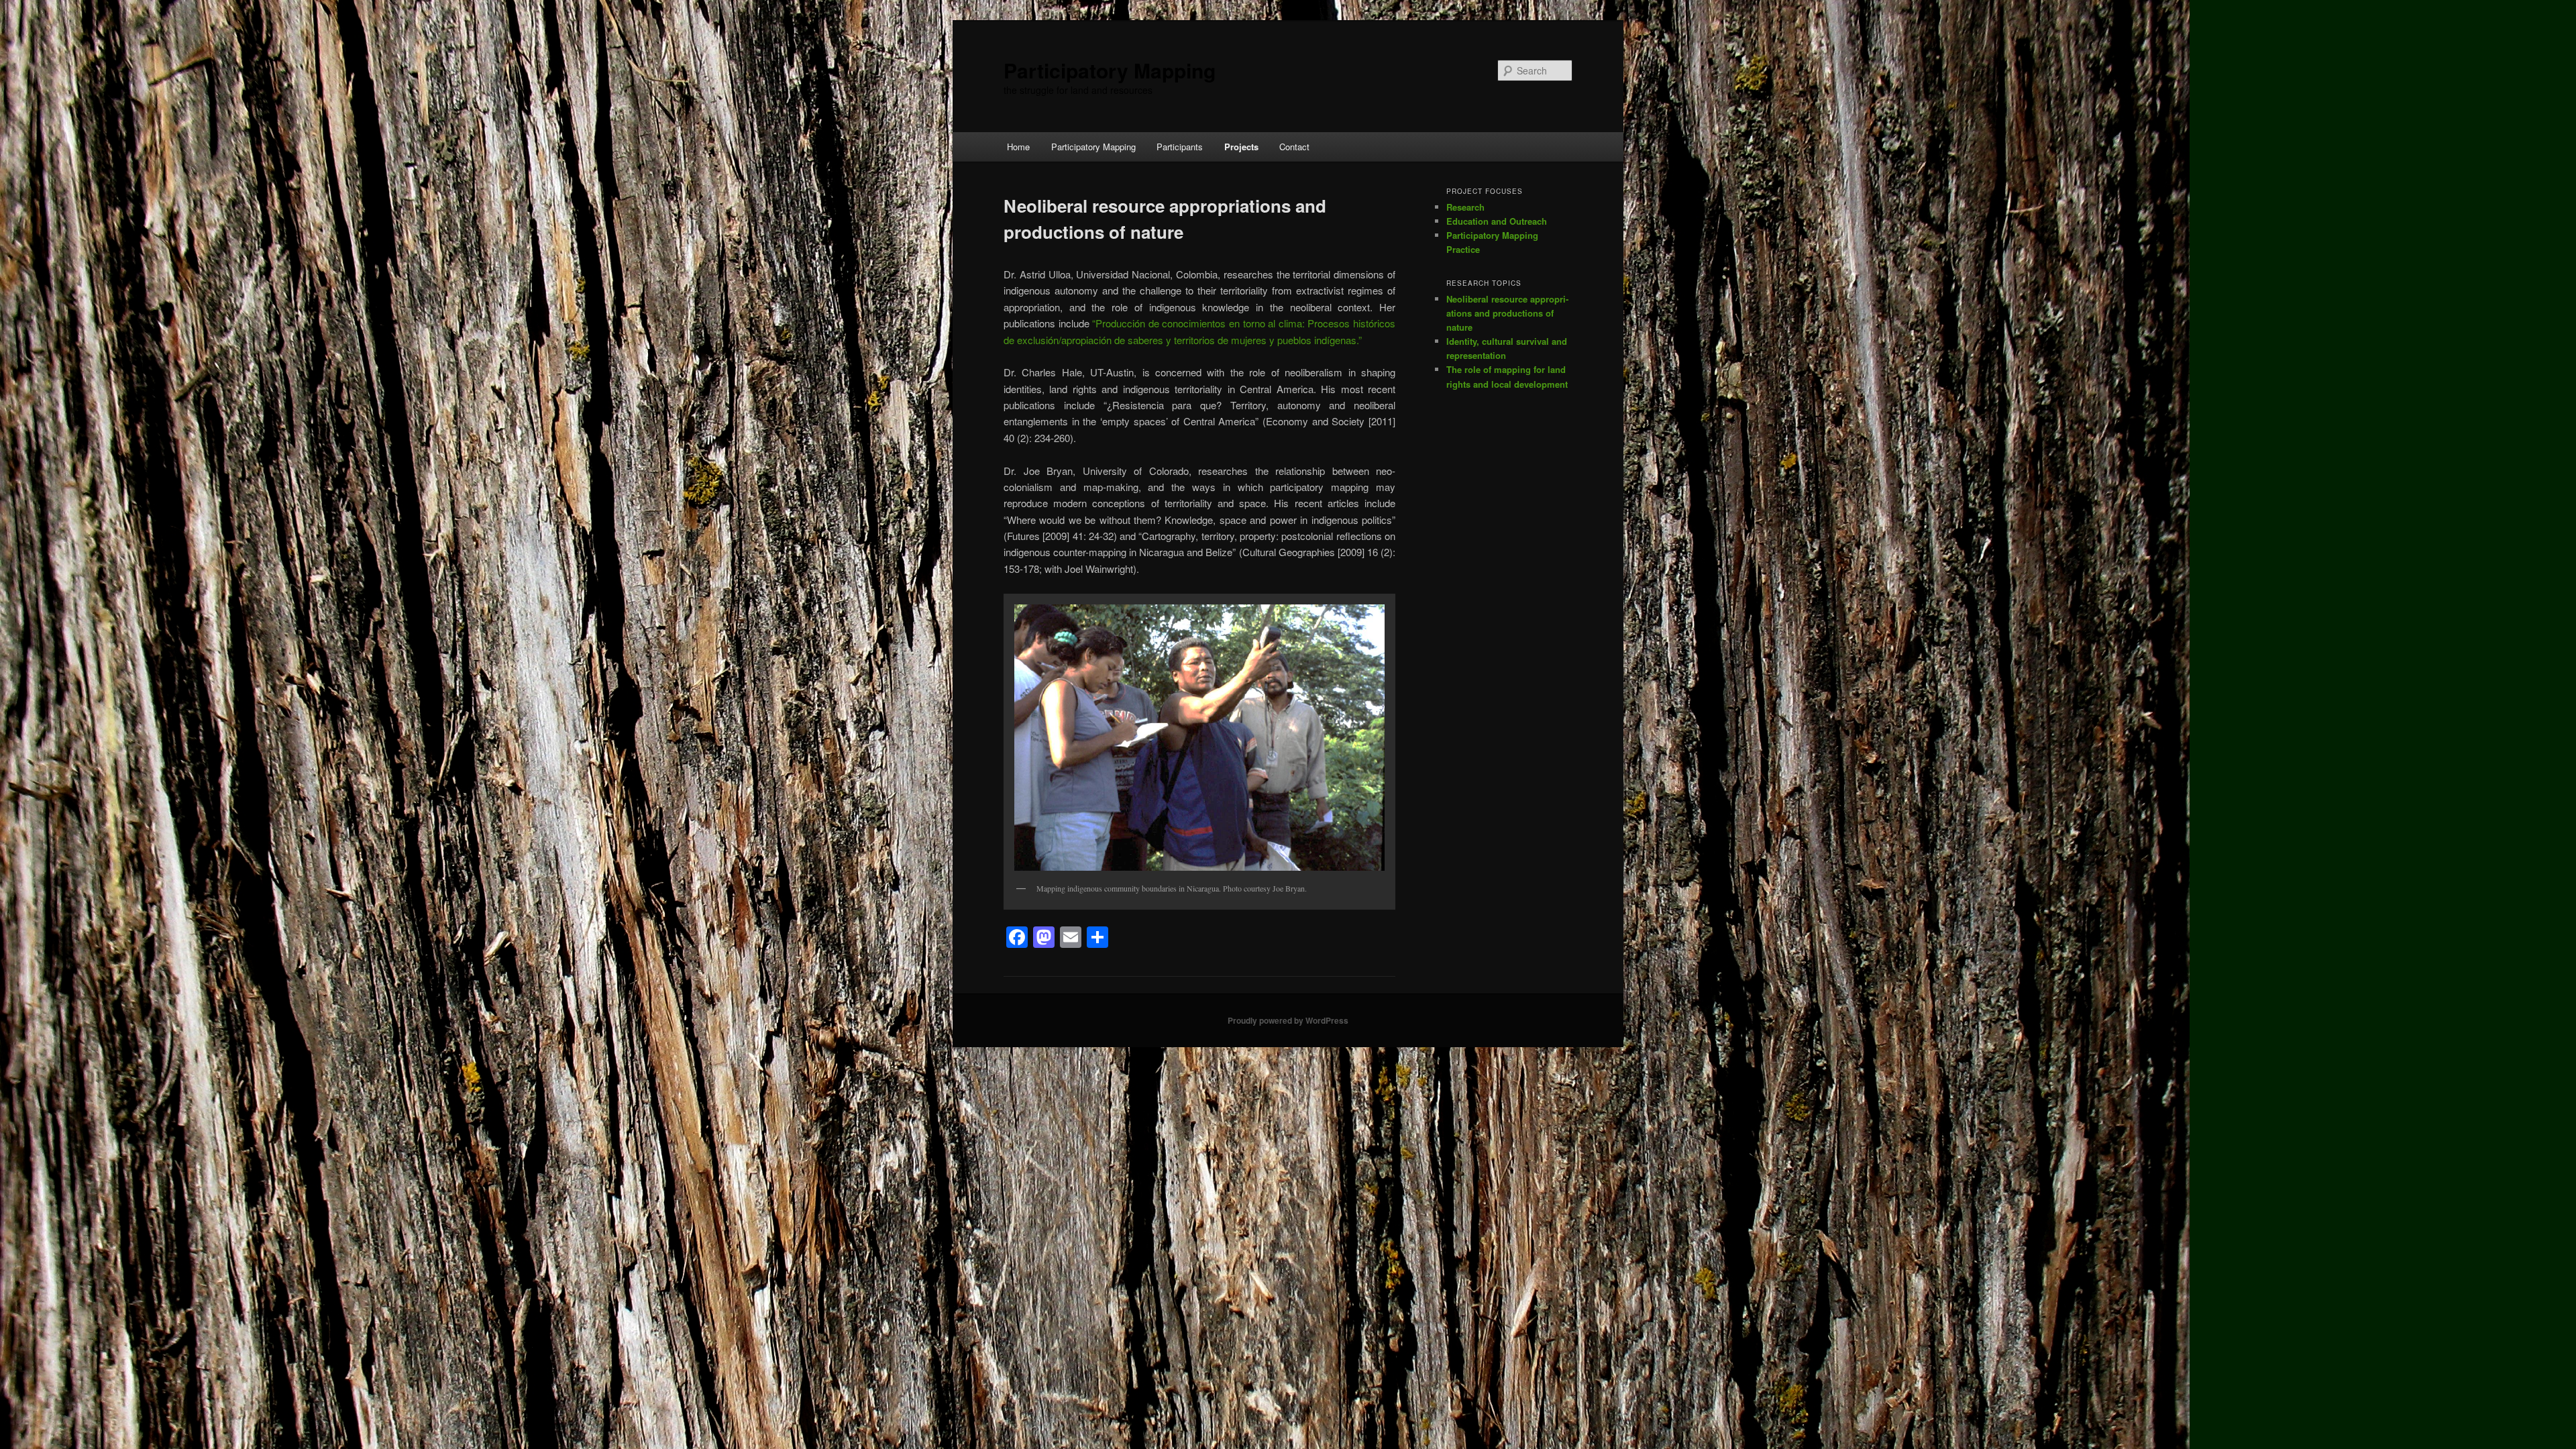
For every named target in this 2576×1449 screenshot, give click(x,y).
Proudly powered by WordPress (1288, 1020)
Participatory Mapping (1110, 70)
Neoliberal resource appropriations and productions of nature (1507, 313)
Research (1465, 207)
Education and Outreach (1497, 221)
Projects (1241, 147)
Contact (1294, 147)
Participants (1180, 147)
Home (1018, 147)
